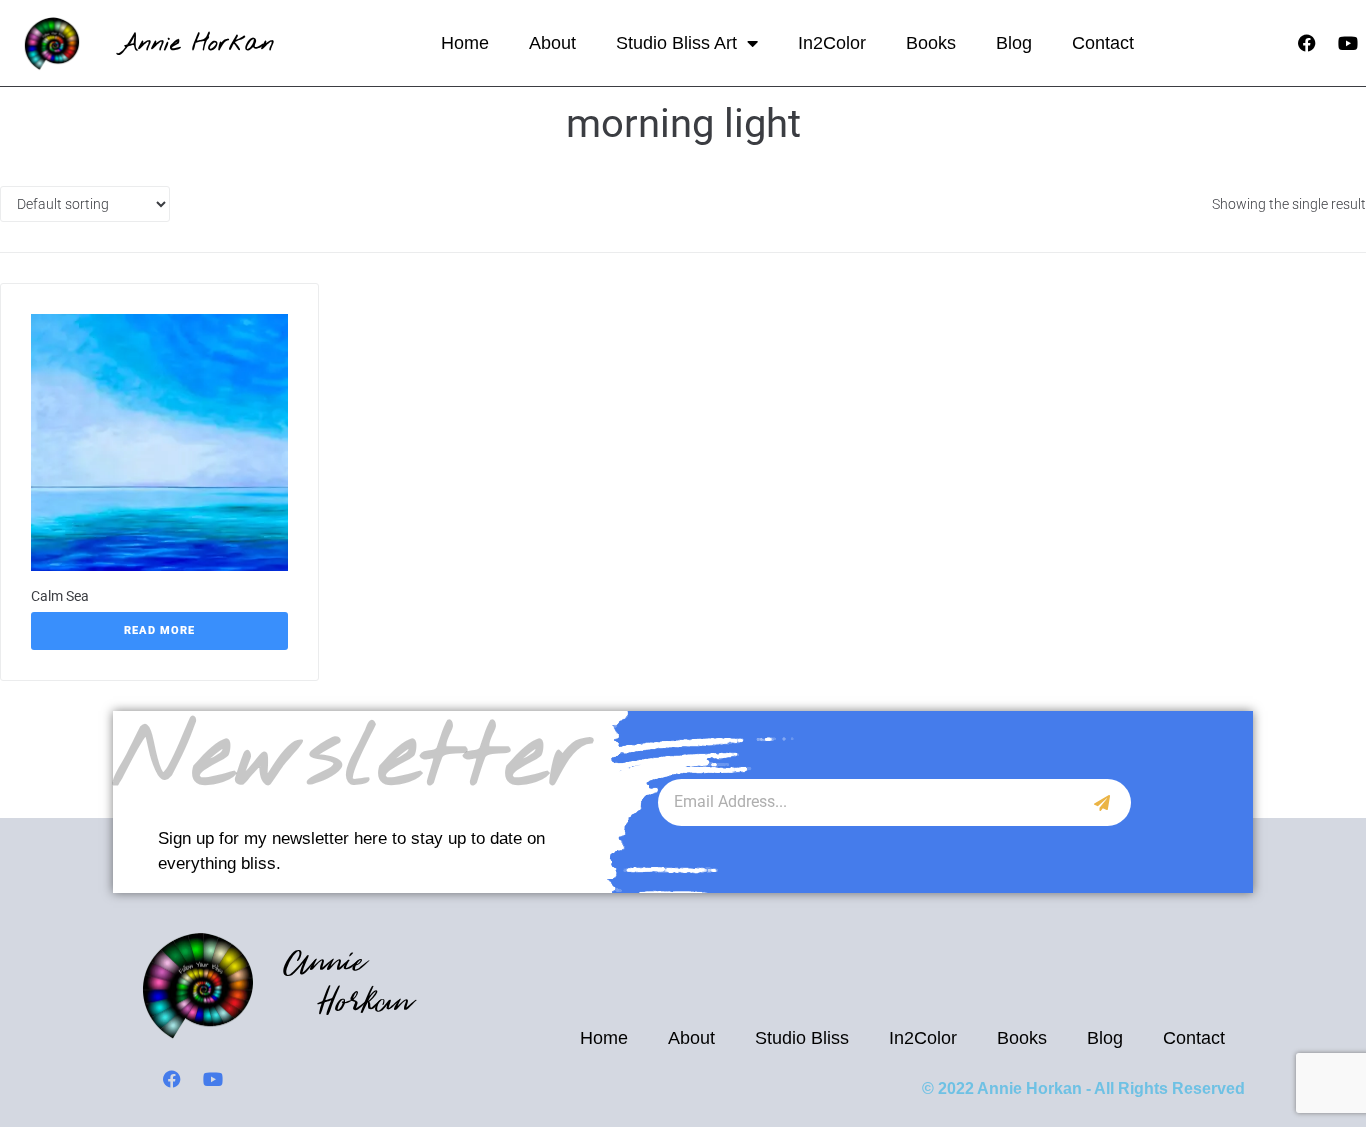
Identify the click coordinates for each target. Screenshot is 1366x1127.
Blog (1014, 43)
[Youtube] (1348, 43)
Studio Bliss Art (676, 43)
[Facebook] (1307, 43)
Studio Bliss (802, 1038)
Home (465, 43)
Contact (1103, 43)
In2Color (832, 43)
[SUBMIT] (1102, 802)
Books (931, 43)
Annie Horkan (196, 43)
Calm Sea (60, 596)
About (552, 43)
